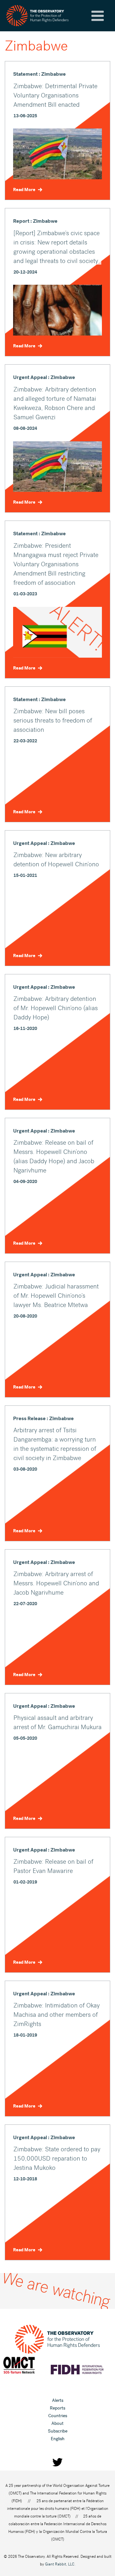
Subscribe (58, 2431)
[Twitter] (57, 2462)
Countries (58, 2416)
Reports (57, 2408)
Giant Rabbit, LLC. (60, 2564)
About (57, 2423)
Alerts (58, 2400)
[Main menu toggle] (98, 16)
